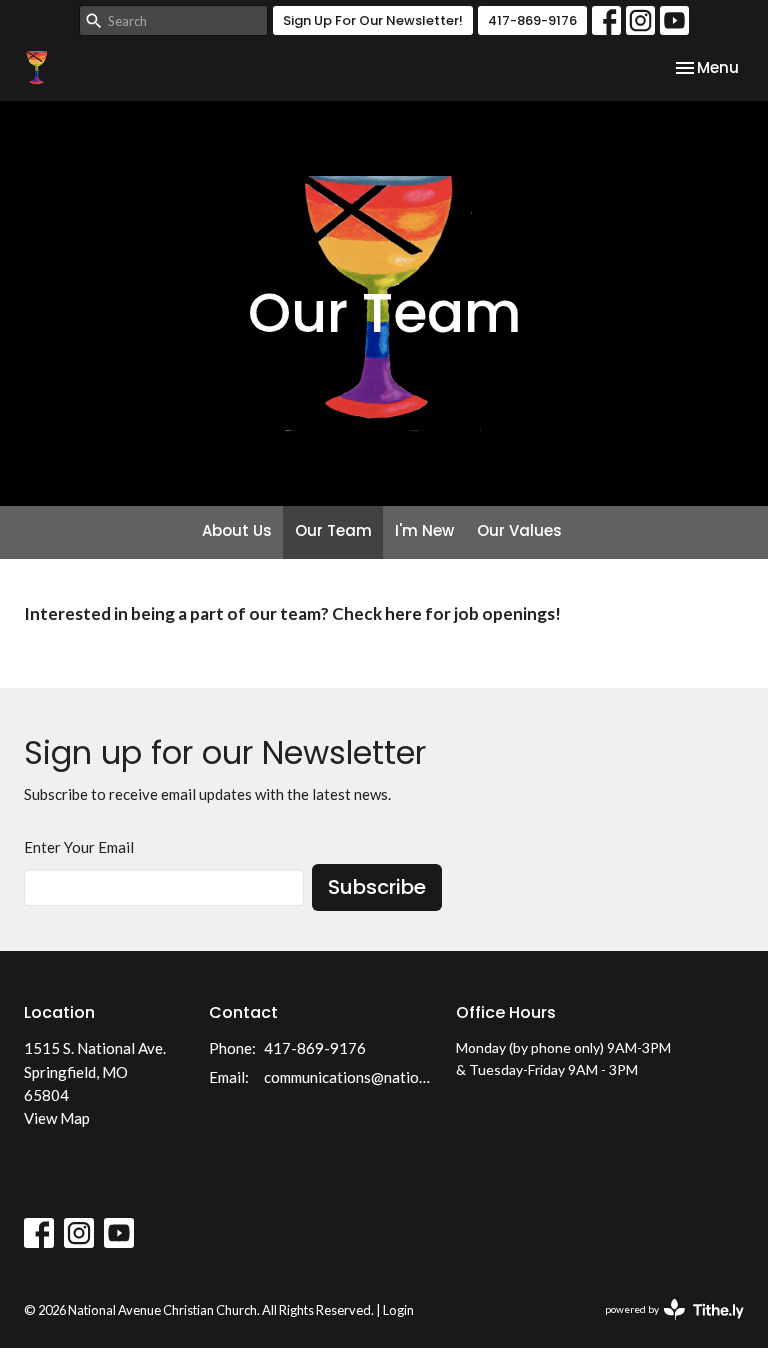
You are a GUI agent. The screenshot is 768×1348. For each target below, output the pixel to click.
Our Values (519, 530)
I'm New (424, 530)
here (403, 613)
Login (398, 1310)
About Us (237, 530)
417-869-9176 (532, 20)
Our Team (333, 530)
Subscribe (377, 887)
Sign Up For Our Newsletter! (373, 20)
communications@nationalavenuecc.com (350, 1077)
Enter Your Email (79, 847)
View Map (57, 1118)
